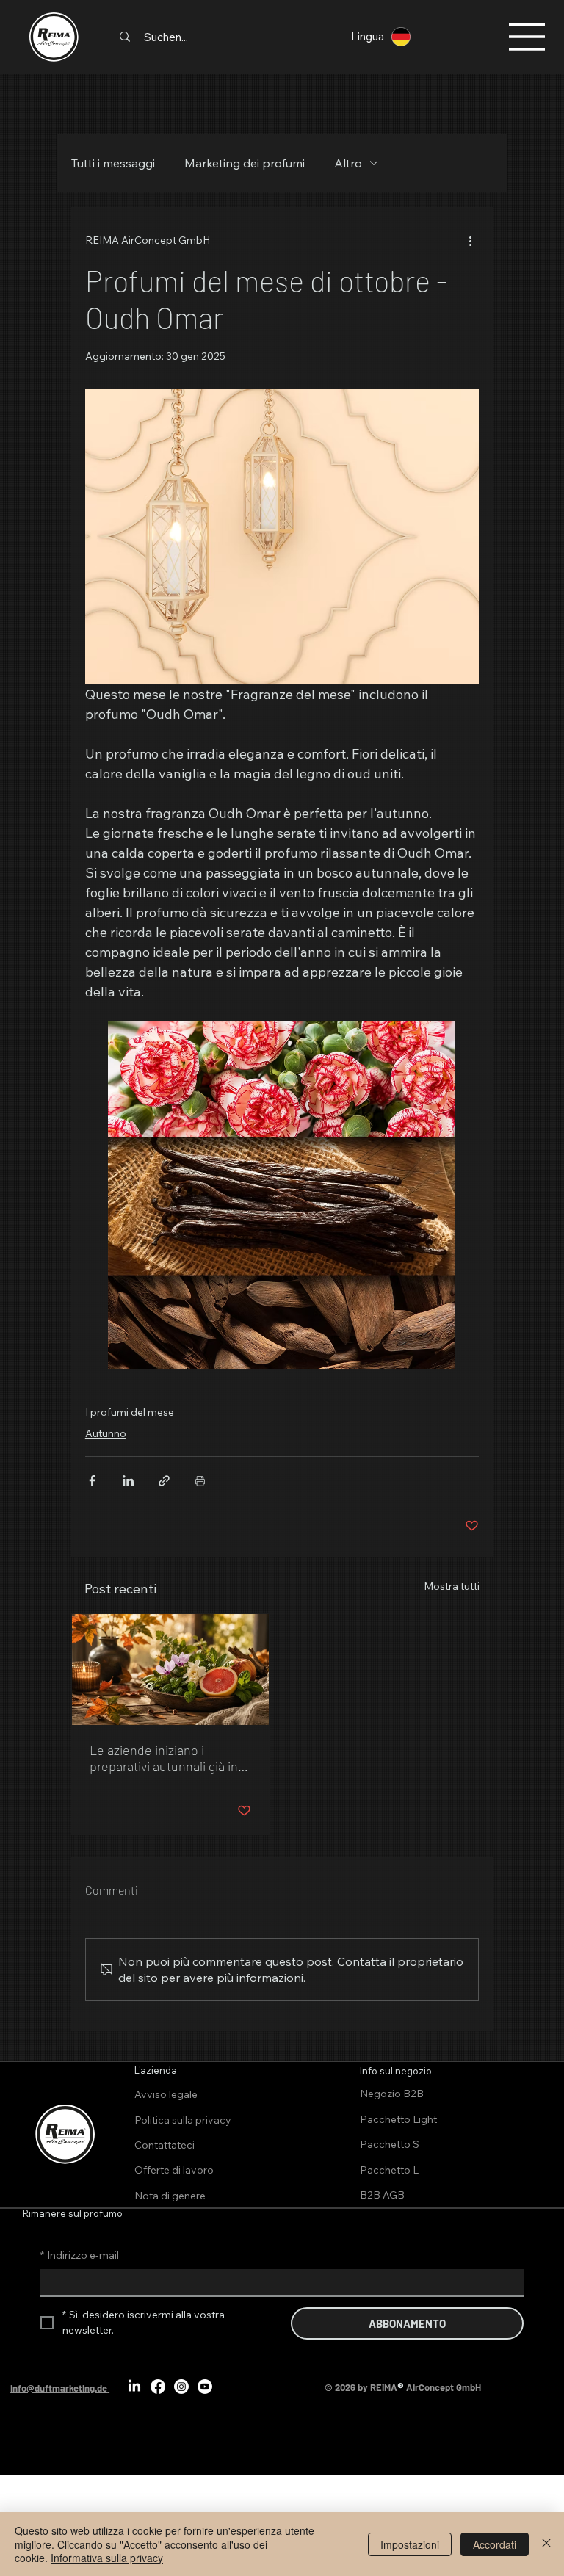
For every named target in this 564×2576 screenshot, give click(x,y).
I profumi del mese (130, 1412)
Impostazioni (410, 2544)
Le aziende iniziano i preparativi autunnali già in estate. (164, 1758)
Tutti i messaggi (113, 163)
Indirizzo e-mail (80, 2255)
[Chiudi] (546, 2544)
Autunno (106, 1433)
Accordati (495, 2544)
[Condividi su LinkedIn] (128, 1481)
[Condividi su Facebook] (92, 1481)
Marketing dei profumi (245, 163)
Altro (348, 163)
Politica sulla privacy (183, 2120)
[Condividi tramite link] (164, 1481)
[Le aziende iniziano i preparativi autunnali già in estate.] (170, 1669)
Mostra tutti (452, 1586)
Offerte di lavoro (174, 2170)
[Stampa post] (200, 1481)
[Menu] (527, 37)
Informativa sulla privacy (107, 2558)
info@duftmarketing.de (59, 2388)
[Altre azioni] (470, 240)
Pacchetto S (390, 2144)
